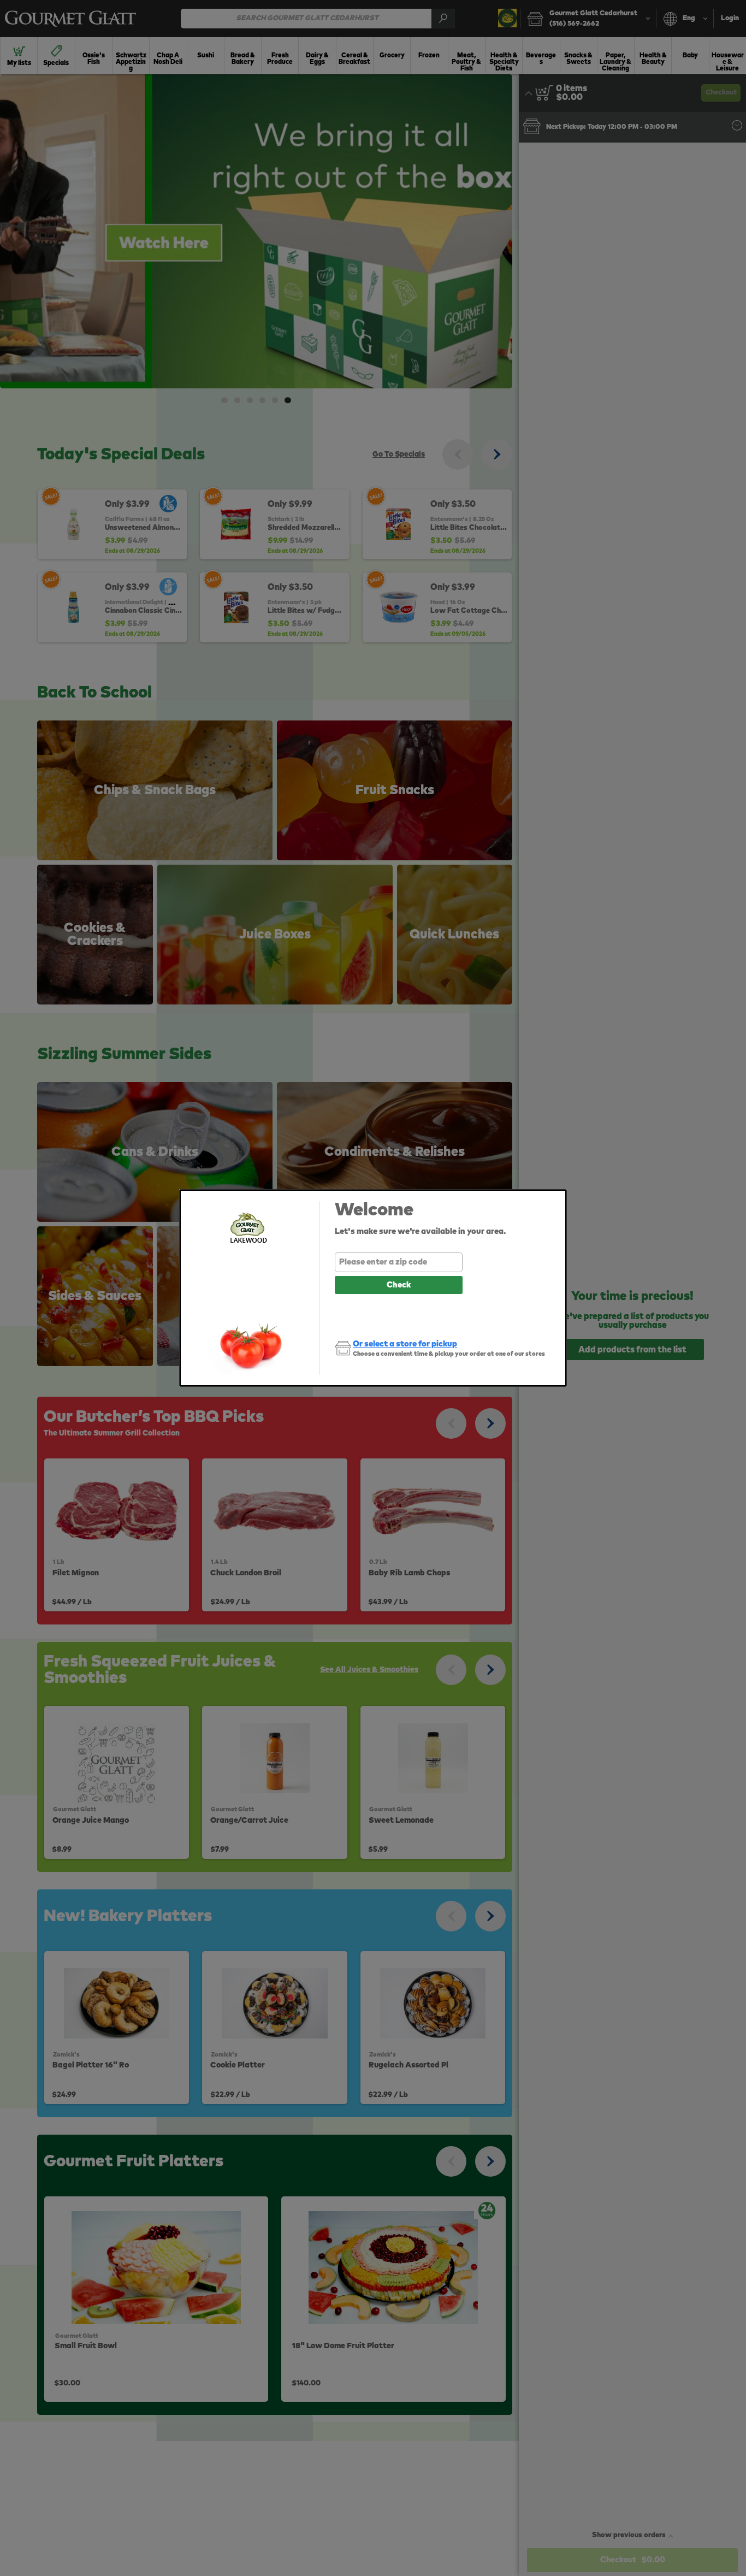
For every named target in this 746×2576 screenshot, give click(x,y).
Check (399, 1285)
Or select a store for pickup (405, 1344)
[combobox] (399, 1262)
